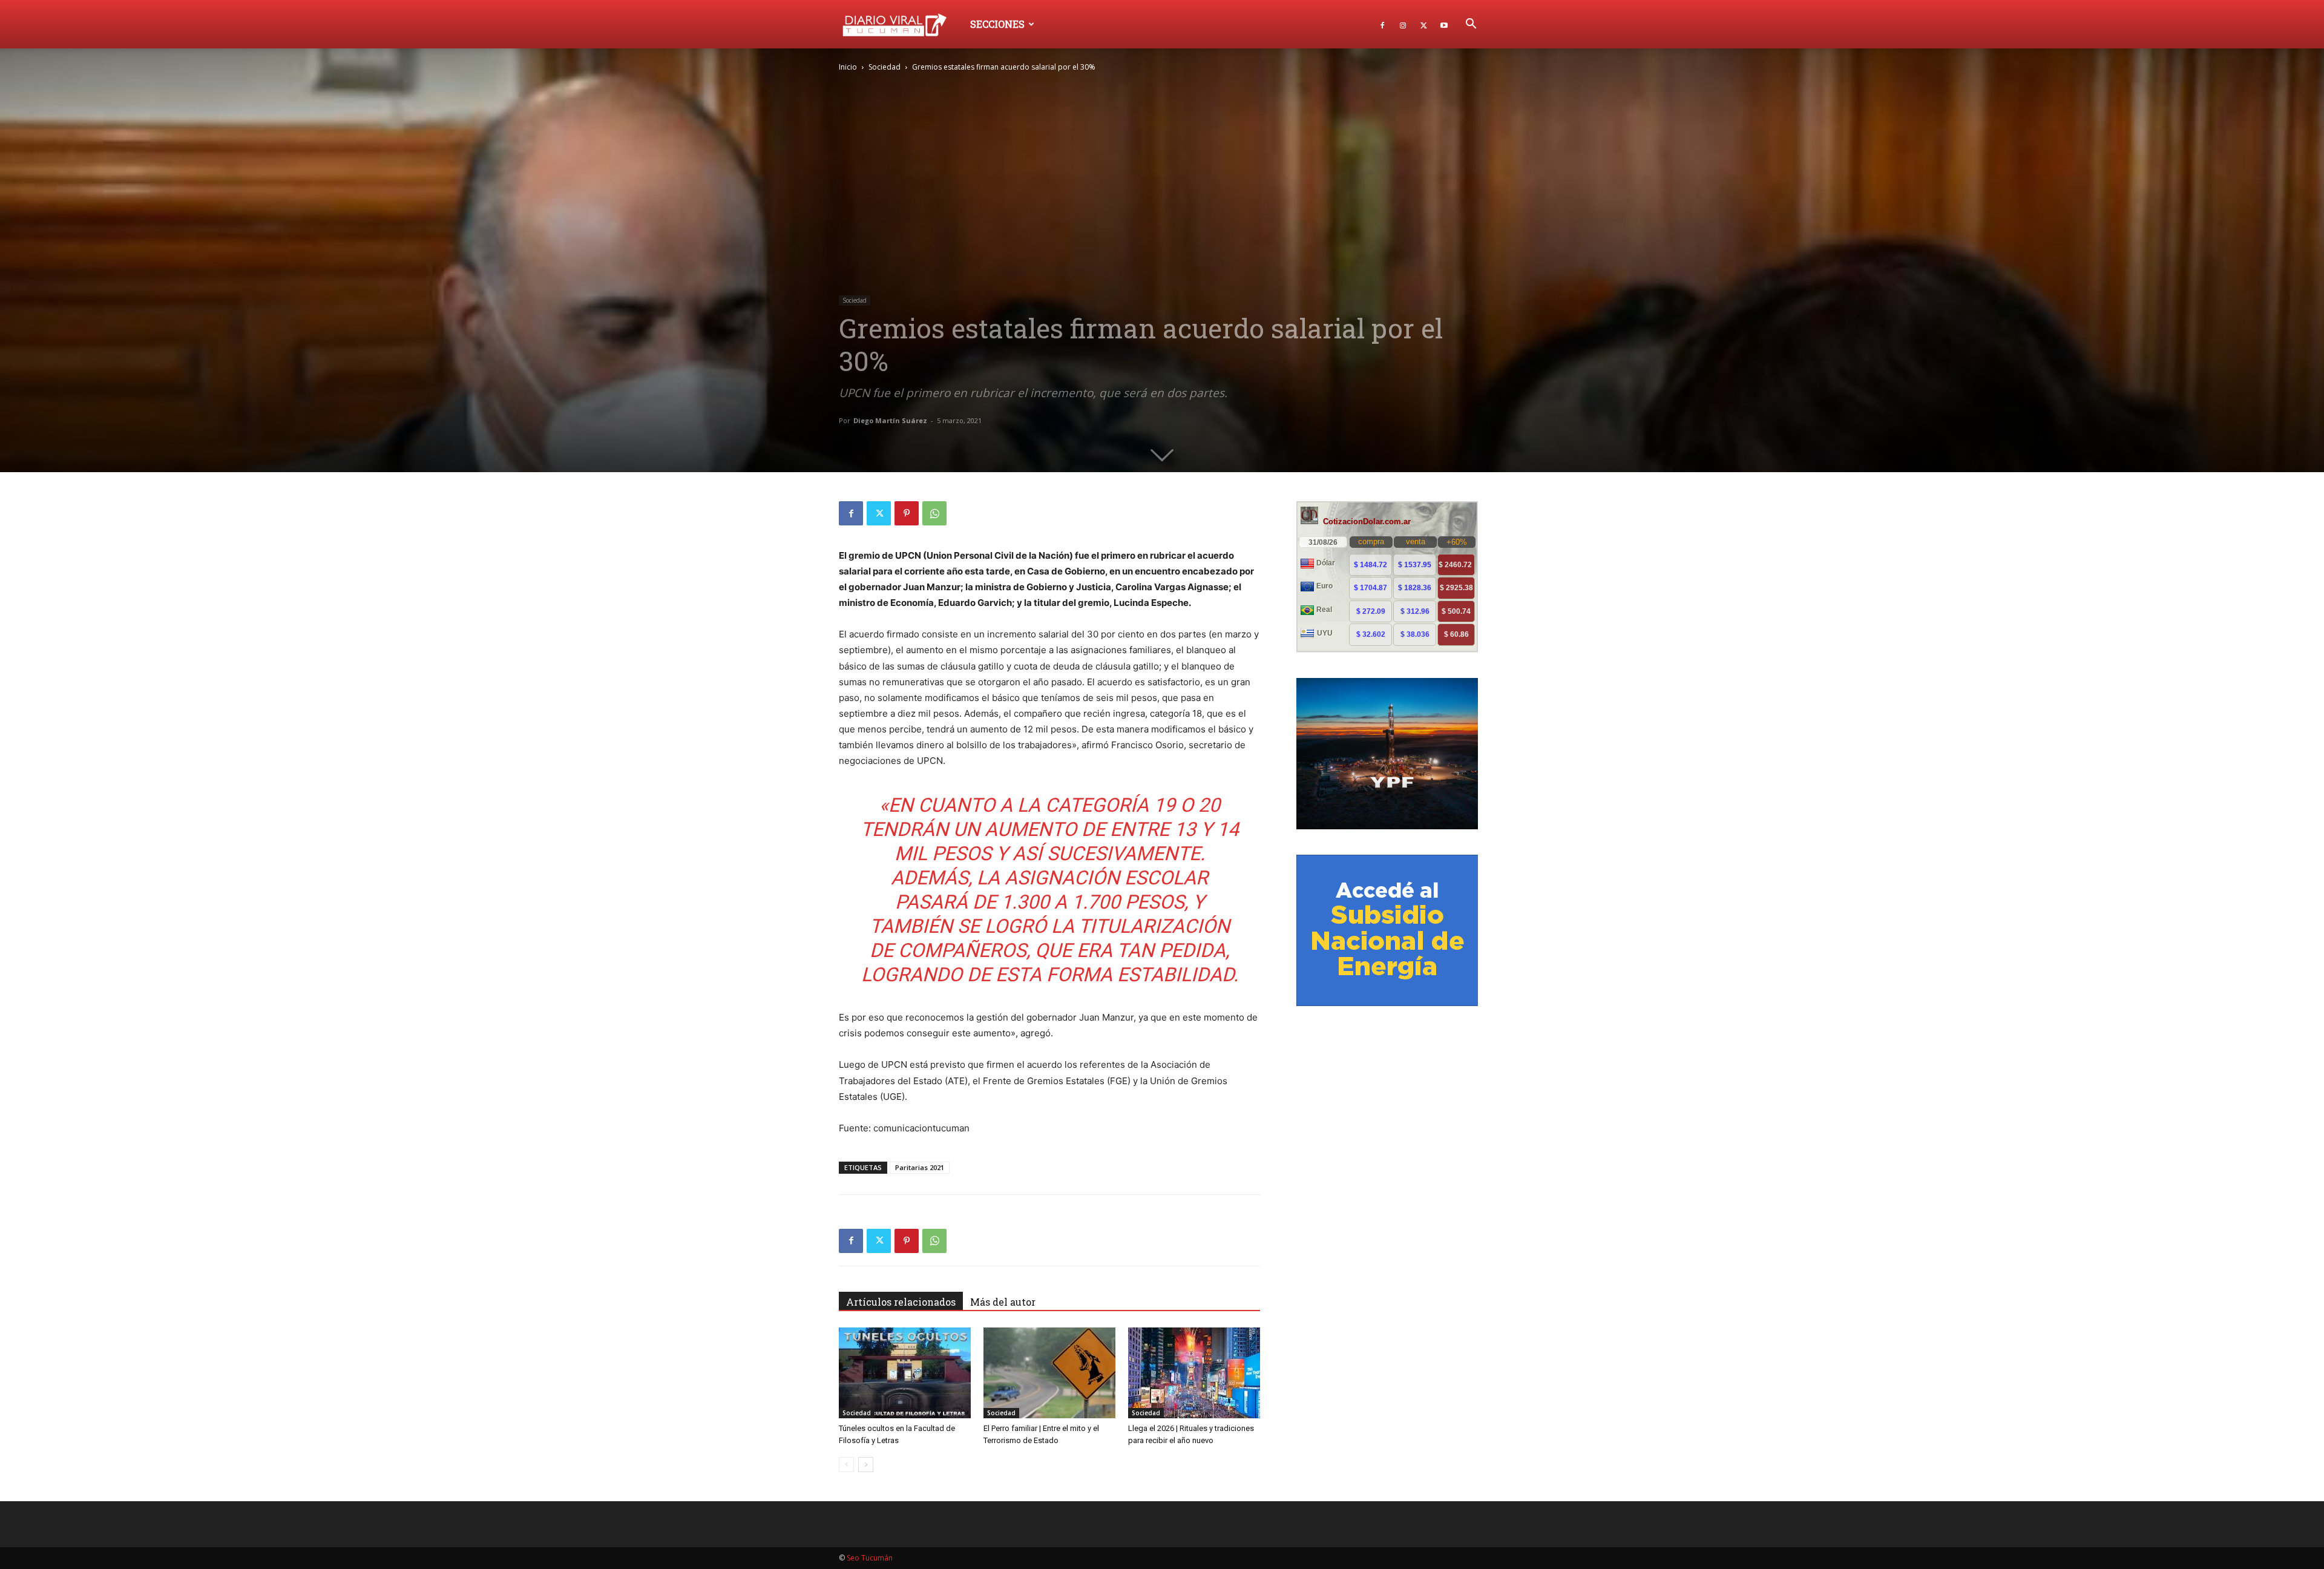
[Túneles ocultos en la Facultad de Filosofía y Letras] (905, 1373)
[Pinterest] (907, 513)
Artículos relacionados (901, 1302)
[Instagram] (1403, 24)
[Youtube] (1444, 24)
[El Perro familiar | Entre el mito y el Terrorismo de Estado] (1049, 1373)
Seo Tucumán (870, 1558)
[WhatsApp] (934, 513)
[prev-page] (846, 1465)
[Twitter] (1423, 24)
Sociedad (885, 67)
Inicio (848, 67)
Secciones (997, 24)
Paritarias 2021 (920, 1167)
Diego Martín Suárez (890, 420)
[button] (1471, 25)
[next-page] (866, 1465)
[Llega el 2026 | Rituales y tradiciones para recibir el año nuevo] (1194, 1373)
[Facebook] (1382, 24)
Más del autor (1003, 1302)
